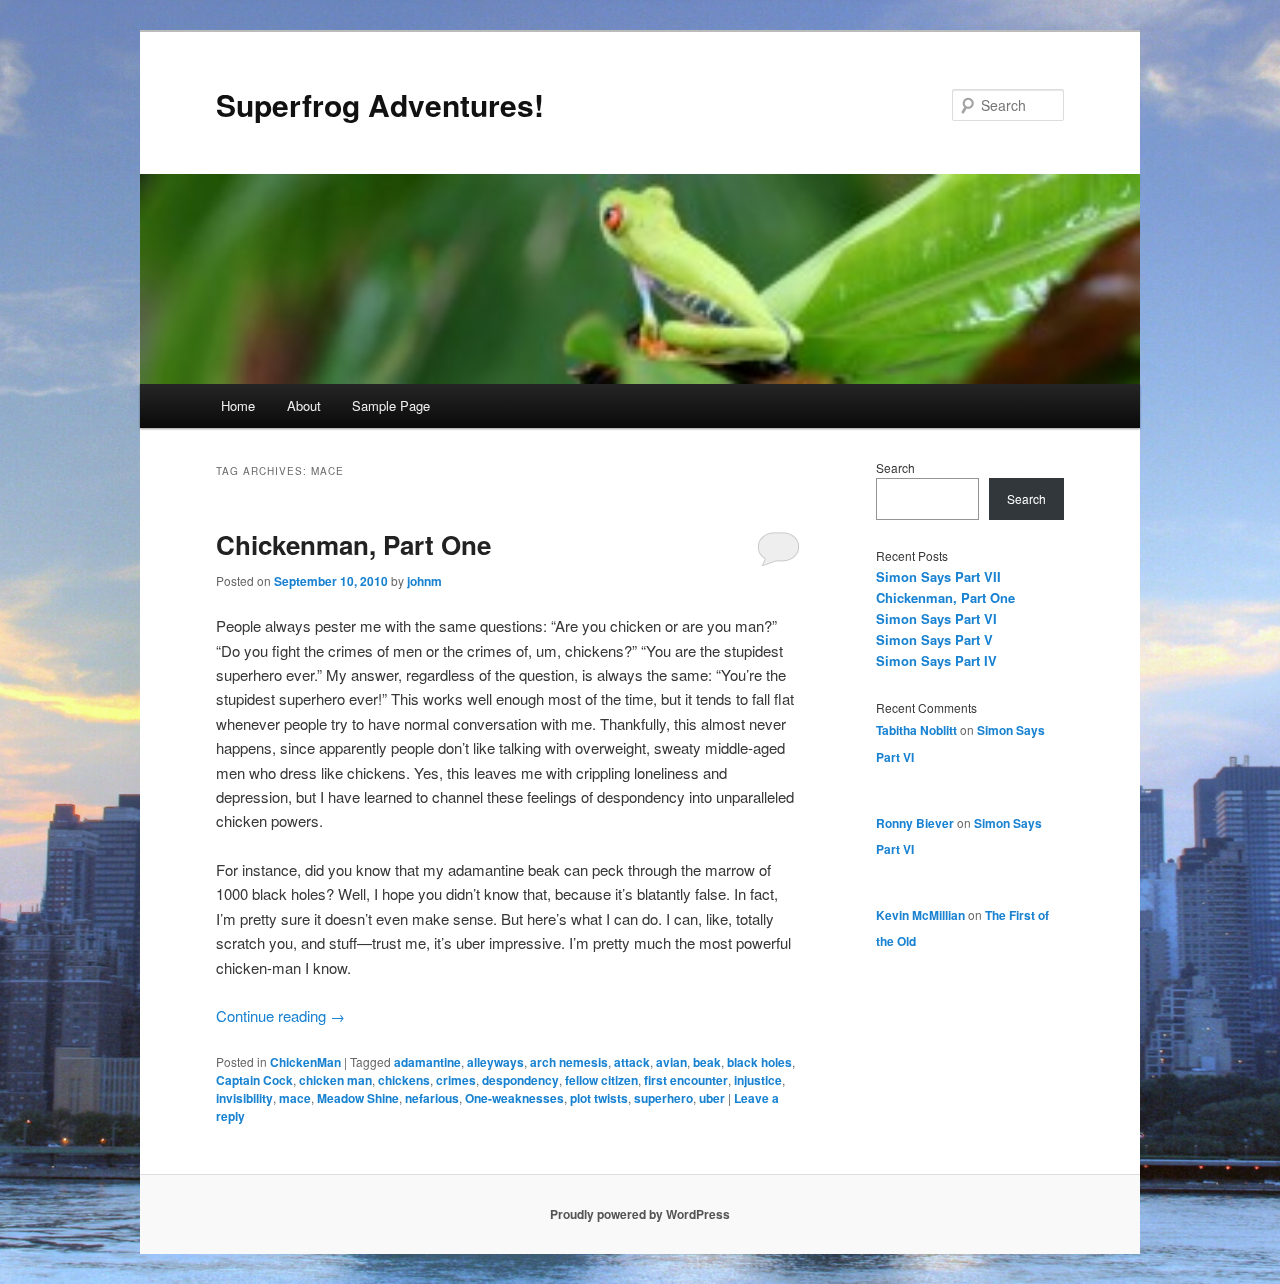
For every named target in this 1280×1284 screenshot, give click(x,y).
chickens (404, 1080)
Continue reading (280, 1015)
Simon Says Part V (934, 639)
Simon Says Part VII (938, 576)
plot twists (599, 1098)
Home (238, 405)
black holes (759, 1062)
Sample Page (391, 405)
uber (712, 1098)
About (304, 405)
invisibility (244, 1098)
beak (707, 1062)
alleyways (495, 1062)
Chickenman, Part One (353, 544)
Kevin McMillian (920, 915)
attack (632, 1062)
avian (671, 1062)
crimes (456, 1080)
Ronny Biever (915, 823)
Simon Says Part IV (936, 660)
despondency (520, 1080)
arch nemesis (569, 1062)
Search (895, 467)
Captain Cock (254, 1080)
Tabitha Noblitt (916, 730)
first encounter (686, 1080)
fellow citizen (601, 1080)
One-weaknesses (514, 1098)
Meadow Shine (358, 1098)
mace (295, 1098)
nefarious (432, 1098)
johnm (424, 581)
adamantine (427, 1062)
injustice (758, 1080)
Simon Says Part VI (936, 618)
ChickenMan (305, 1062)
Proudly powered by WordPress (640, 1214)
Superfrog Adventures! (380, 104)
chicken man (335, 1080)
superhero (663, 1098)
